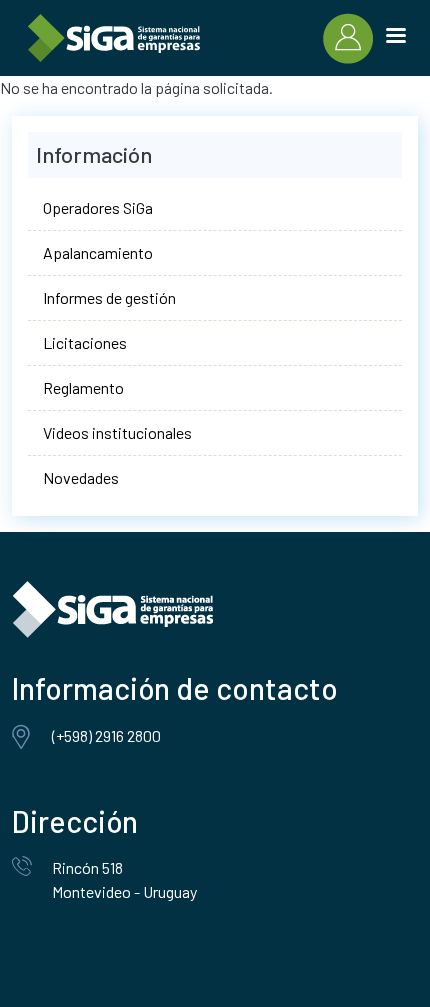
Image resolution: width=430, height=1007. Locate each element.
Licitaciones (85, 342)
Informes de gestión (109, 297)
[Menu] (395, 38)
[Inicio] (114, 38)
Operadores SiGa (98, 207)
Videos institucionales (117, 432)
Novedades (81, 477)
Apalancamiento (98, 252)
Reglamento (83, 387)
